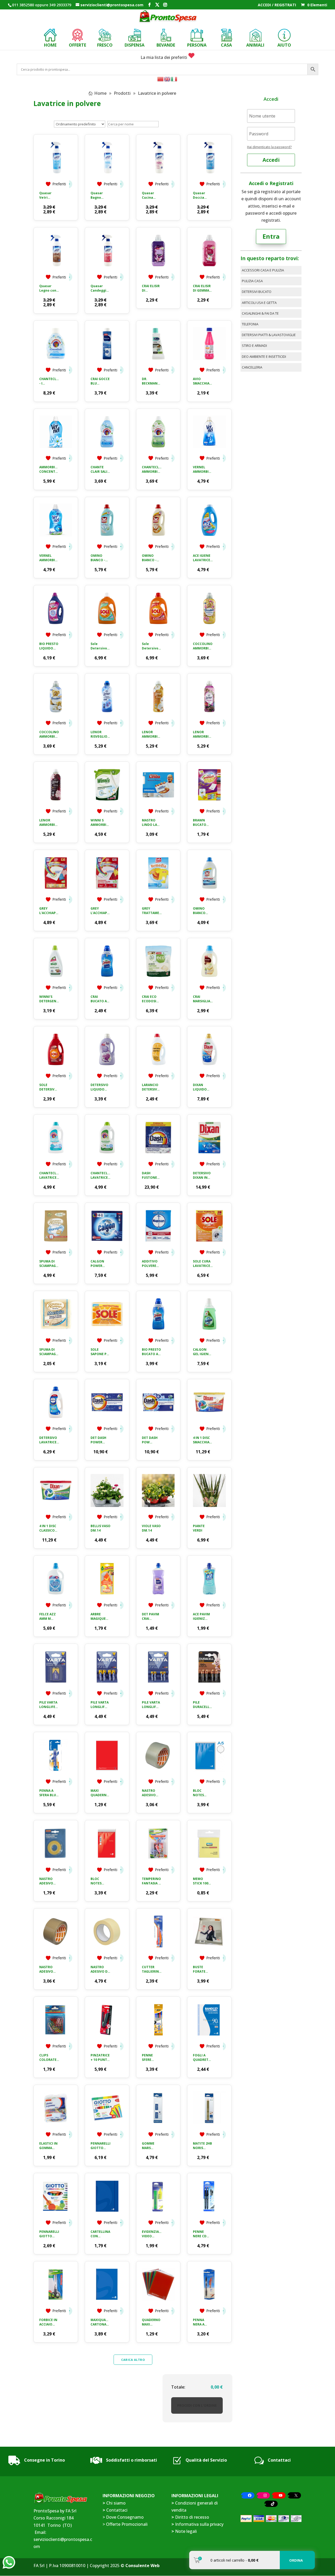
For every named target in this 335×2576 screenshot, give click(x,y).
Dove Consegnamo (125, 2517)
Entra (271, 236)
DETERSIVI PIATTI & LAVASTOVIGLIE (269, 335)
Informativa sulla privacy (199, 2524)
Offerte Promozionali (126, 2524)
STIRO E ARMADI (254, 346)
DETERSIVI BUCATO (257, 292)
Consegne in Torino (44, 2460)
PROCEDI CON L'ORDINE (197, 2405)
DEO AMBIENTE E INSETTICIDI (264, 357)
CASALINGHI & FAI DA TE (260, 313)
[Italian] (174, 79)
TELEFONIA (250, 324)
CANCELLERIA (252, 367)
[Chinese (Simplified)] (161, 79)
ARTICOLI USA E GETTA (259, 303)
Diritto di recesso (192, 2517)
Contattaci (279, 2460)
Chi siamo (116, 2503)
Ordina (296, 2560)
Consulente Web (143, 2566)
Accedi (271, 160)
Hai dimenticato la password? (269, 147)
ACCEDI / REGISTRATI (277, 5)
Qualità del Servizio (206, 2460)
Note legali (186, 2531)
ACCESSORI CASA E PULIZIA (263, 270)
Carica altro (133, 2360)
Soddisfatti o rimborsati (132, 2460)
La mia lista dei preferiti (164, 57)
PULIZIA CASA (252, 281)
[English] (167, 79)
